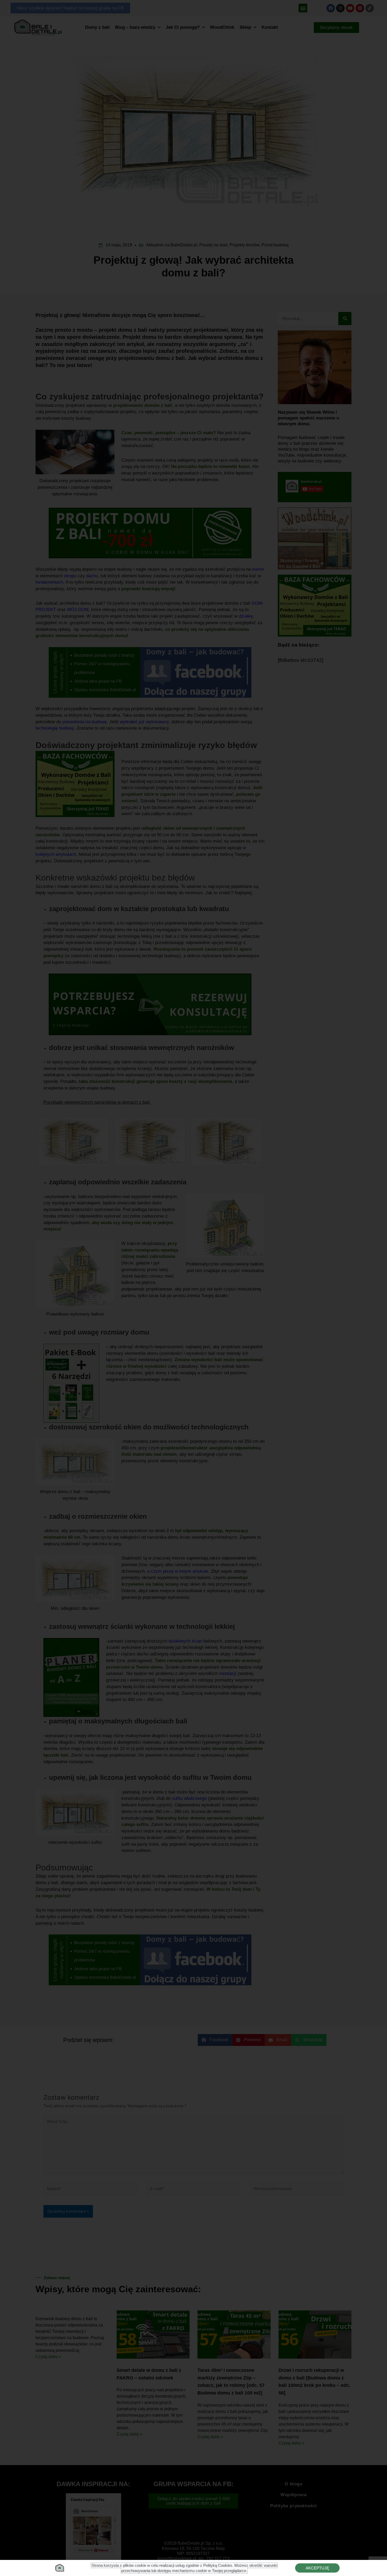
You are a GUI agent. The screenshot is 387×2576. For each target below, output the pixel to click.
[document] (193, 1288)
